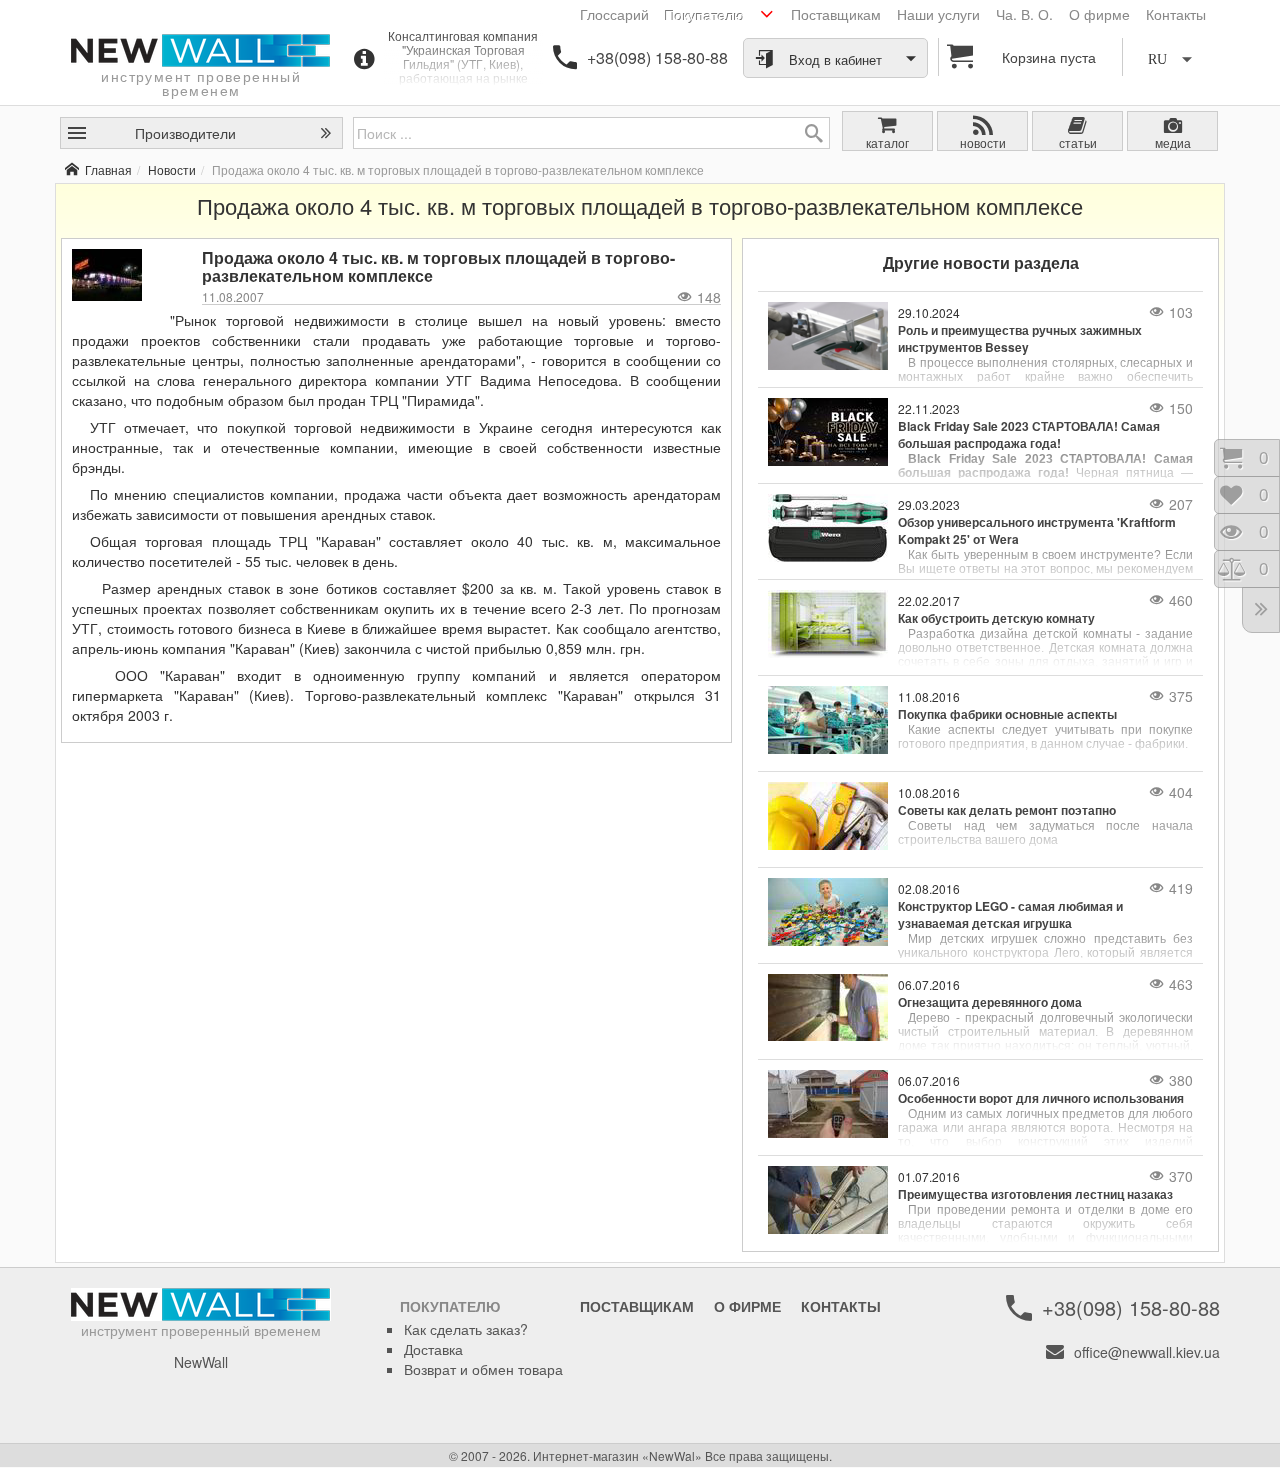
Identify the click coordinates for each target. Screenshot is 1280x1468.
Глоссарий (614, 14)
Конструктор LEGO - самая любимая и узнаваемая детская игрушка (1010, 915)
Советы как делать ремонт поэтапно (1007, 810)
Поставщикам (836, 14)
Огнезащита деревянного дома (990, 1002)
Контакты (1176, 14)
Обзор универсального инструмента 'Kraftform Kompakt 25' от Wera (1037, 531)
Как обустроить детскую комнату (996, 618)
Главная (108, 169)
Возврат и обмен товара (483, 1369)
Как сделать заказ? (466, 1329)
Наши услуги (938, 14)
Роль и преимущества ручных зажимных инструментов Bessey (1020, 339)
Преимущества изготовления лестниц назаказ (1035, 1194)
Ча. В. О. (1024, 14)
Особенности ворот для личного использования (1041, 1098)
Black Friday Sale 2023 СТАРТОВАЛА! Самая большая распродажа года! (1029, 435)
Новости (172, 169)
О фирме (1099, 14)
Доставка (433, 1349)
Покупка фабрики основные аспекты (1007, 714)
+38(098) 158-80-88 (657, 57)
